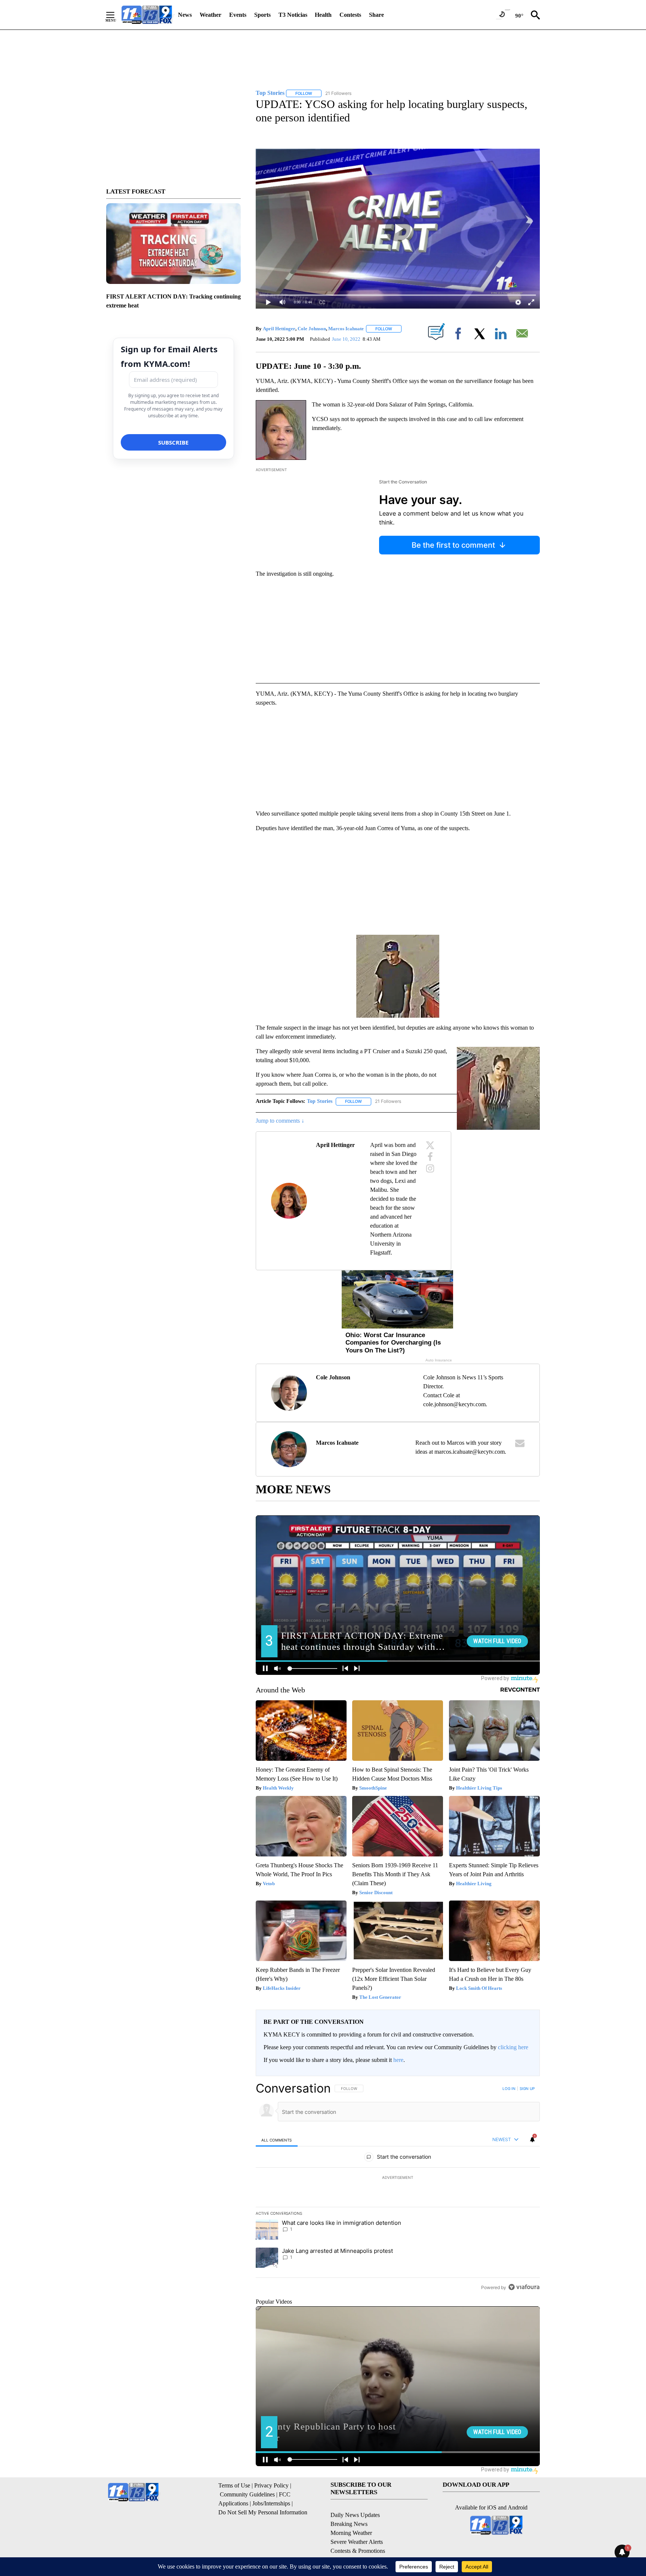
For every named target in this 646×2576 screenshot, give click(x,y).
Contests (350, 15)
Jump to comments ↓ (280, 1121)
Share (376, 15)
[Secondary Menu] (116, 15)
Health (323, 15)
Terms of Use (234, 2485)
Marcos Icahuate (346, 329)
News (185, 15)
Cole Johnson (312, 329)
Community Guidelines (247, 2494)
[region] (398, 2187)
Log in (509, 2088)
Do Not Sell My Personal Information (263, 2512)
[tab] (277, 2140)
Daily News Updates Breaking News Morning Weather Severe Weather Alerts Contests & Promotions (358, 2533)
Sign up (527, 2088)
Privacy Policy (271, 2485)
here (398, 2060)
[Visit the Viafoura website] (524, 2287)
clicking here (513, 2047)
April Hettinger (279, 329)
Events (238, 15)
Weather (210, 15)
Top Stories (320, 1101)
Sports (262, 15)
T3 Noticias (293, 15)
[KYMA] (147, 15)
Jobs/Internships (271, 2503)
